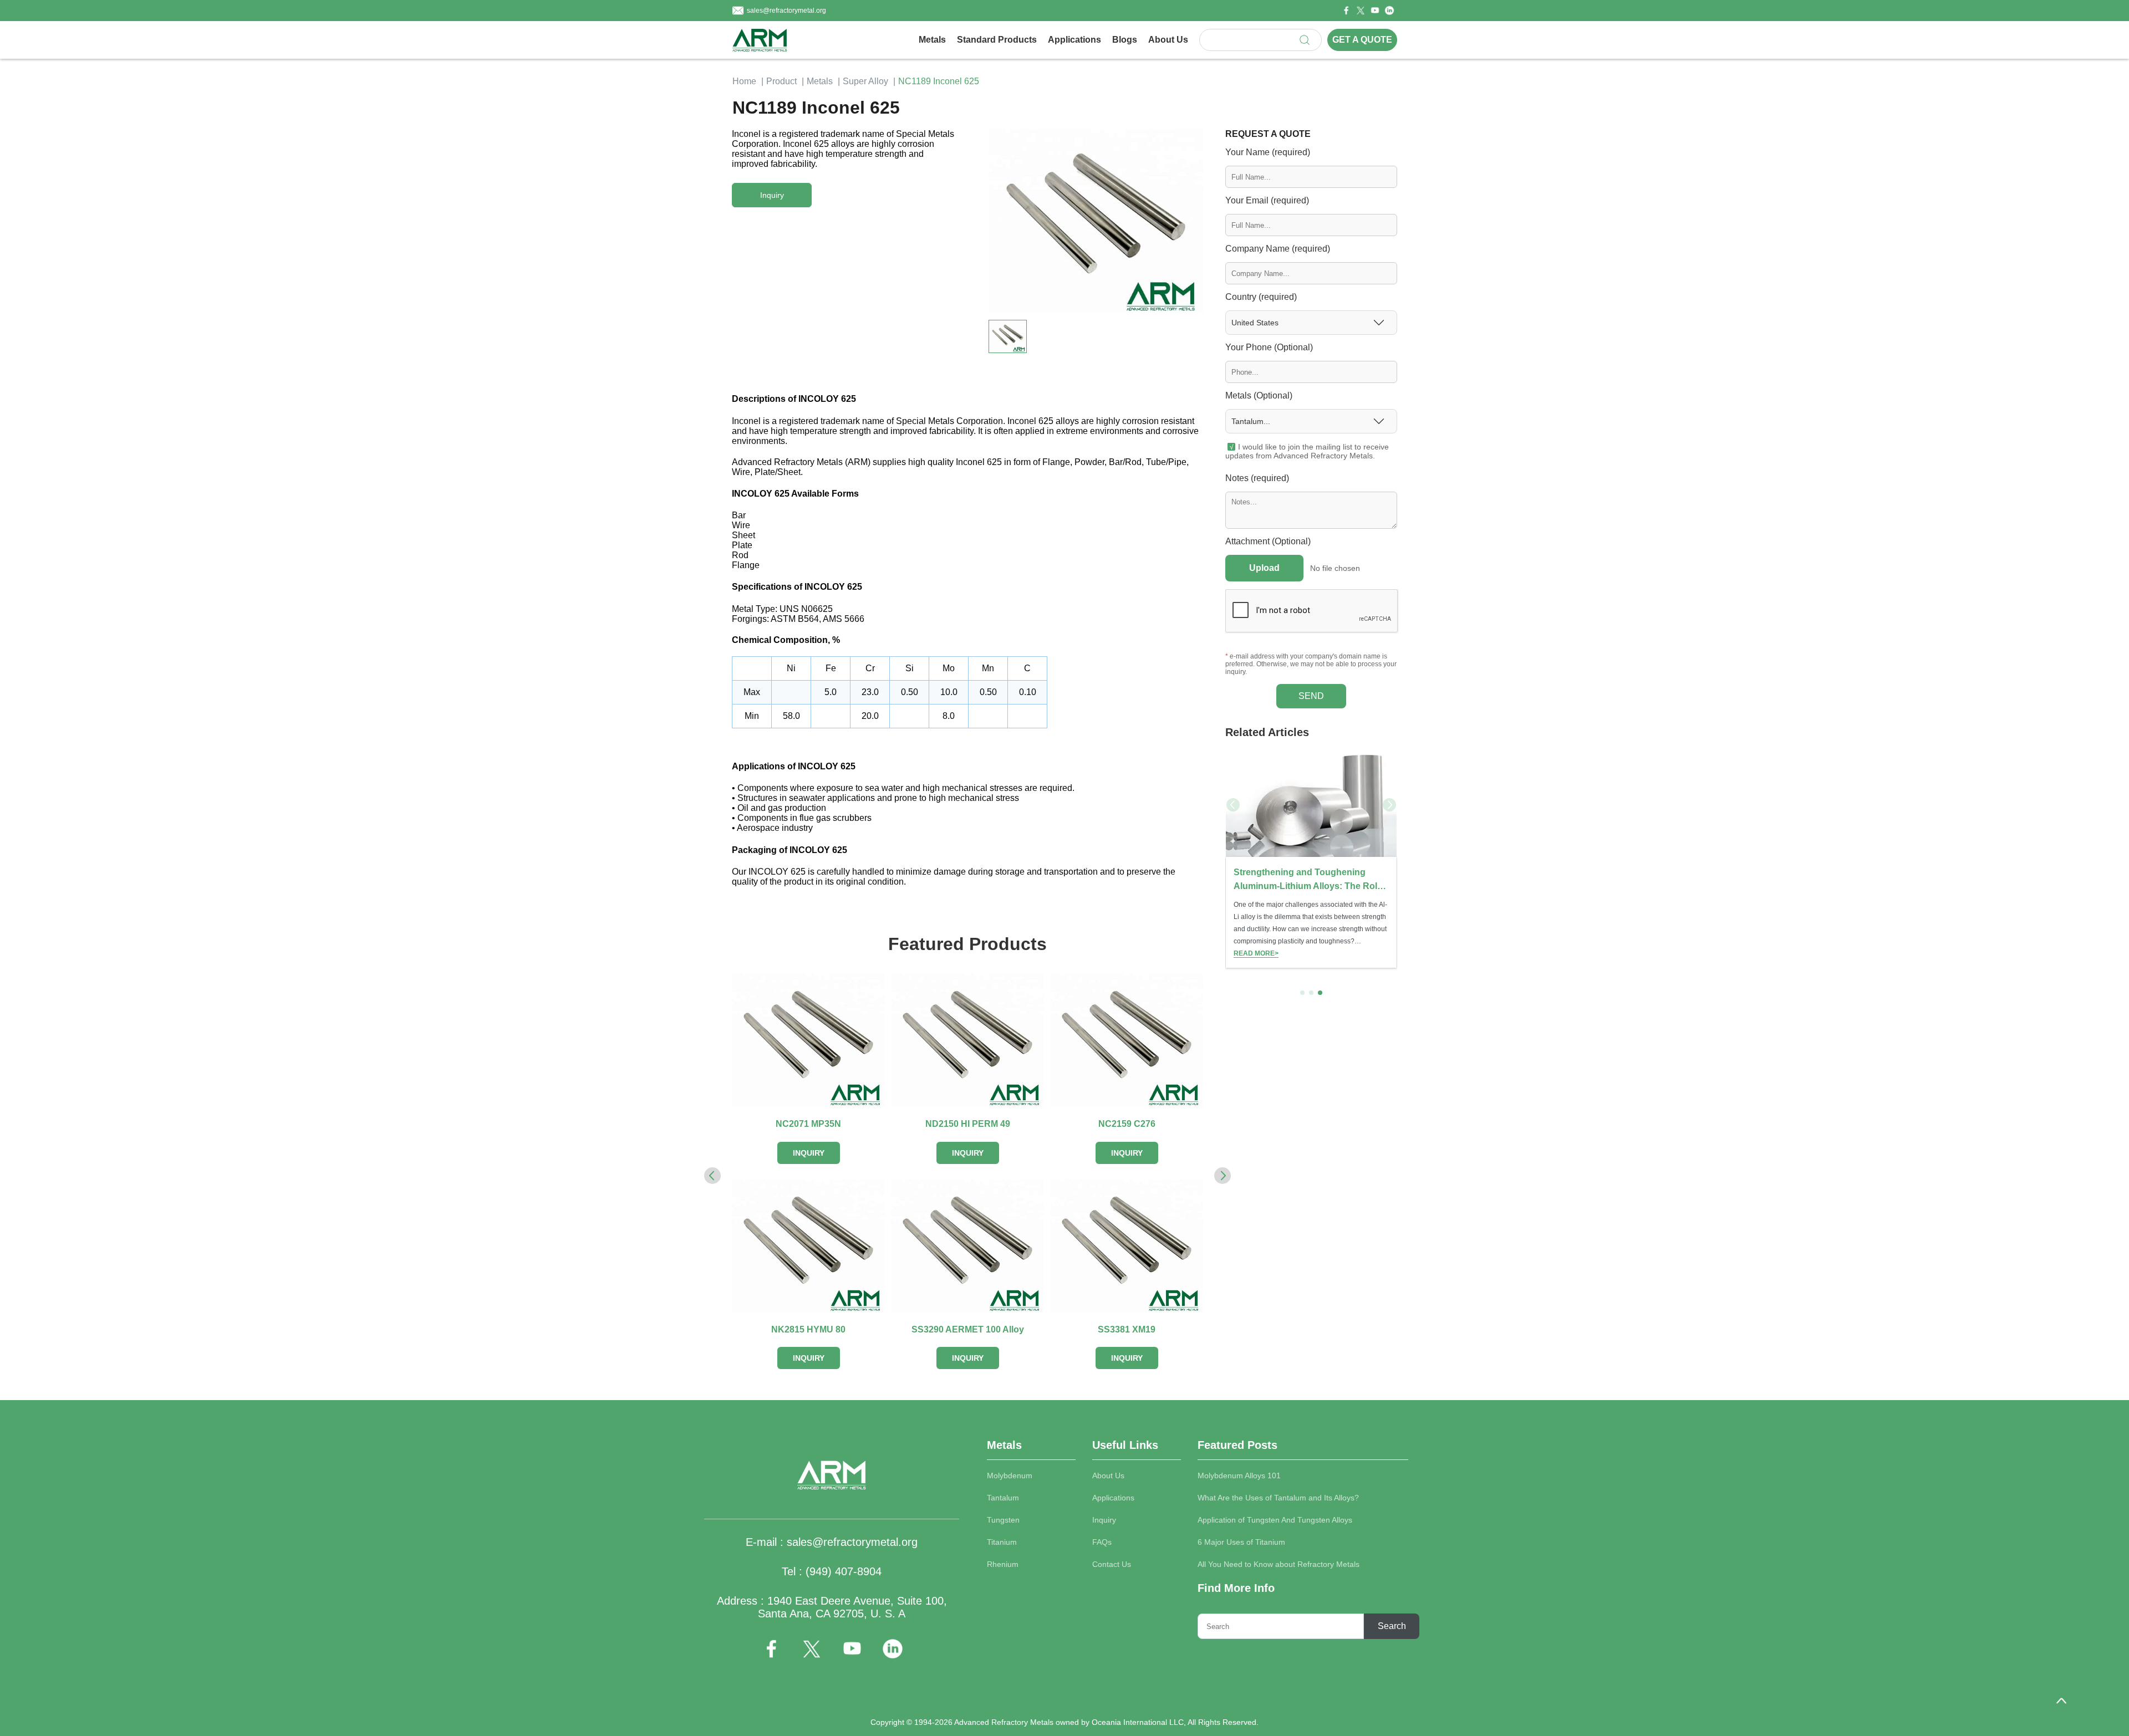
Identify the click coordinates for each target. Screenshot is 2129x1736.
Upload (1264, 568)
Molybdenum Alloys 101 (1239, 1475)
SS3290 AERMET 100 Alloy (968, 1329)
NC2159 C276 (1127, 1124)
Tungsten (1003, 1520)
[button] (1189, 218)
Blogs (1125, 40)
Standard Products (997, 40)
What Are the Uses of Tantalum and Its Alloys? (1278, 1498)
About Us (1168, 40)
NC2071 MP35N (808, 1124)
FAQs (1102, 1542)
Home (744, 81)
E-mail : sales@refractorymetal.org (832, 1542)
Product (781, 81)
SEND (1311, 696)
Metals (932, 40)
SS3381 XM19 (1127, 1329)
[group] (1311, 859)
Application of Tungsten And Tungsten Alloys (1275, 1520)
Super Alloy (865, 81)
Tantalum (1003, 1498)
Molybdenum (1010, 1475)
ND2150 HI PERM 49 (968, 1124)
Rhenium (1003, 1564)
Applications (1074, 40)
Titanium (1002, 1542)
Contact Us (1112, 1564)
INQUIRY (809, 1153)
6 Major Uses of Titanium (1241, 1542)
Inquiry (1104, 1520)
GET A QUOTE (1362, 40)
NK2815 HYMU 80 (808, 1329)
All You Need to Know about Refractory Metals (1279, 1564)
